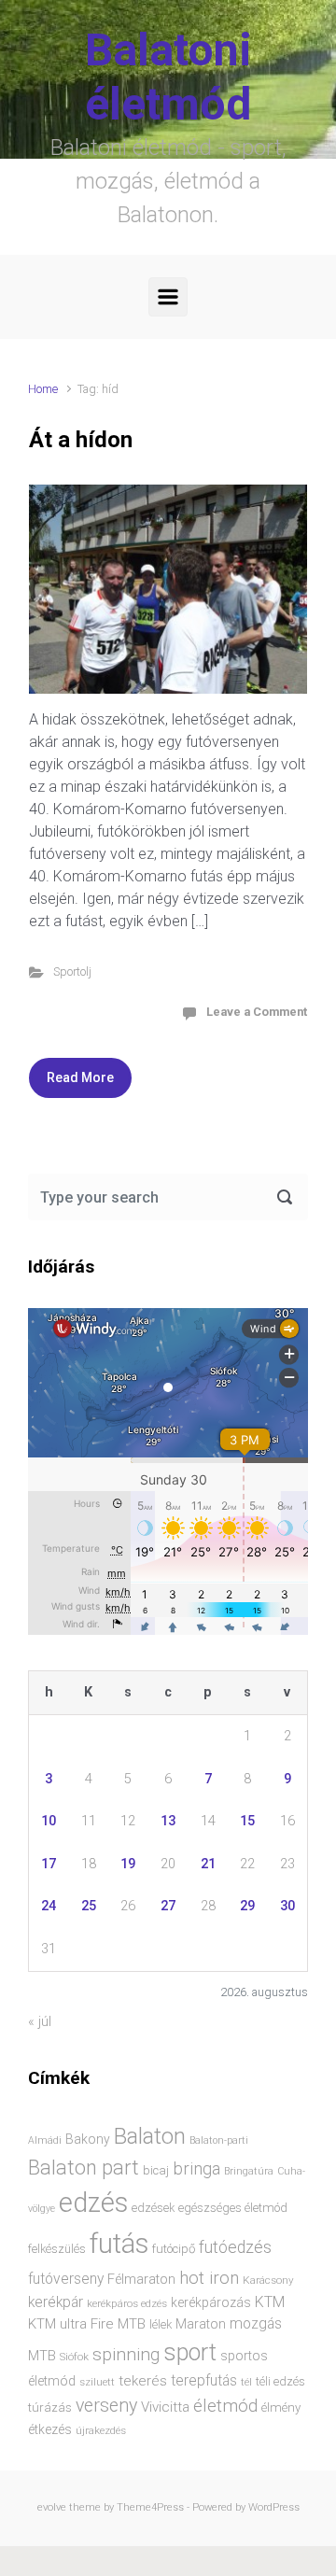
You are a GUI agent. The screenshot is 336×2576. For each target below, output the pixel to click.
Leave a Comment (257, 1012)
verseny (106, 2406)
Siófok (74, 2357)
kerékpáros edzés (127, 2303)
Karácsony (268, 2280)
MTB (42, 2356)
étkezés (50, 2429)
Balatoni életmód (168, 77)
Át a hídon (81, 440)
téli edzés (280, 2381)
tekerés (143, 2381)
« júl (40, 2022)
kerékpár (56, 2302)
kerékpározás (211, 2302)
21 (208, 1864)
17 (49, 1864)
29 (247, 1906)
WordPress (274, 2507)
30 (287, 1906)
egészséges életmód (233, 2208)
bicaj (156, 2170)
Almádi (45, 2140)
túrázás (50, 2407)
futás (119, 2244)
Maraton (201, 2324)
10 (49, 1821)
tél (246, 2382)
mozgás (256, 2324)
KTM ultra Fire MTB (87, 2324)
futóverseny (66, 2279)
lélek (161, 2324)
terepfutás (204, 2381)
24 (49, 1906)
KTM (270, 2302)
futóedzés (235, 2247)
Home (43, 389)
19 (128, 1864)
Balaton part (84, 2168)
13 (168, 1821)
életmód (225, 2406)
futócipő (174, 2249)
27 (168, 1906)
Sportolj (72, 971)
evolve (52, 2507)
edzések (153, 2208)
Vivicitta (165, 2407)
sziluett (97, 2382)
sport (190, 2352)
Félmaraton (141, 2280)
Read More (80, 1077)
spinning (126, 2354)
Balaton (150, 2136)
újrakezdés (101, 2430)
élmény (281, 2407)
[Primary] (168, 297)
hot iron (209, 2278)
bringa (196, 2169)
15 (247, 1821)
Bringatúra (249, 2171)
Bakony (88, 2139)
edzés (93, 2203)
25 (89, 1906)
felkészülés (57, 2249)
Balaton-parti (219, 2140)
